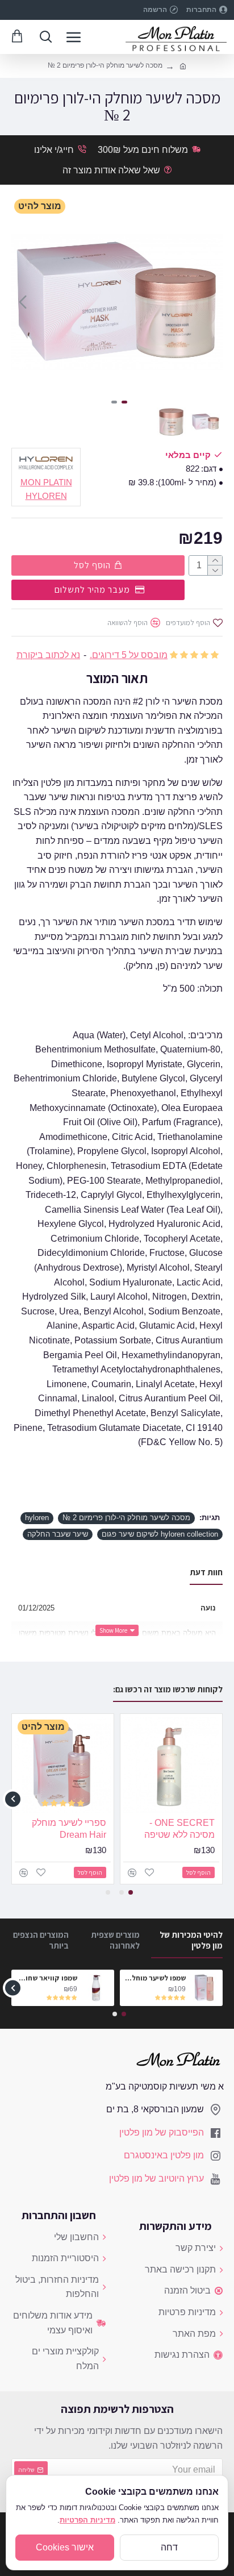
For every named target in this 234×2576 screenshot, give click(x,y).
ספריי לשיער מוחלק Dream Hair (69, 1829)
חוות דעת (206, 1572)
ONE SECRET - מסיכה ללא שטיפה (179, 1829)
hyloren (37, 1518)
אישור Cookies (65, 2547)
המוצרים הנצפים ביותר (41, 1940)
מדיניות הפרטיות (87, 2520)
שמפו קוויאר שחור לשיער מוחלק (46, 1978)
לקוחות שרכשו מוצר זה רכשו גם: (168, 1689)
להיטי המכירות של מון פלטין (191, 1940)
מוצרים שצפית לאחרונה (115, 1940)
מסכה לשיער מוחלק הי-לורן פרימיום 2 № (126, 1518)
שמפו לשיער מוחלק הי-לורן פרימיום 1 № (155, 1978)
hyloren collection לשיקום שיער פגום (160, 1534)
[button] (211, 302)
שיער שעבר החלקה (58, 1534)
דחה (169, 2547)
